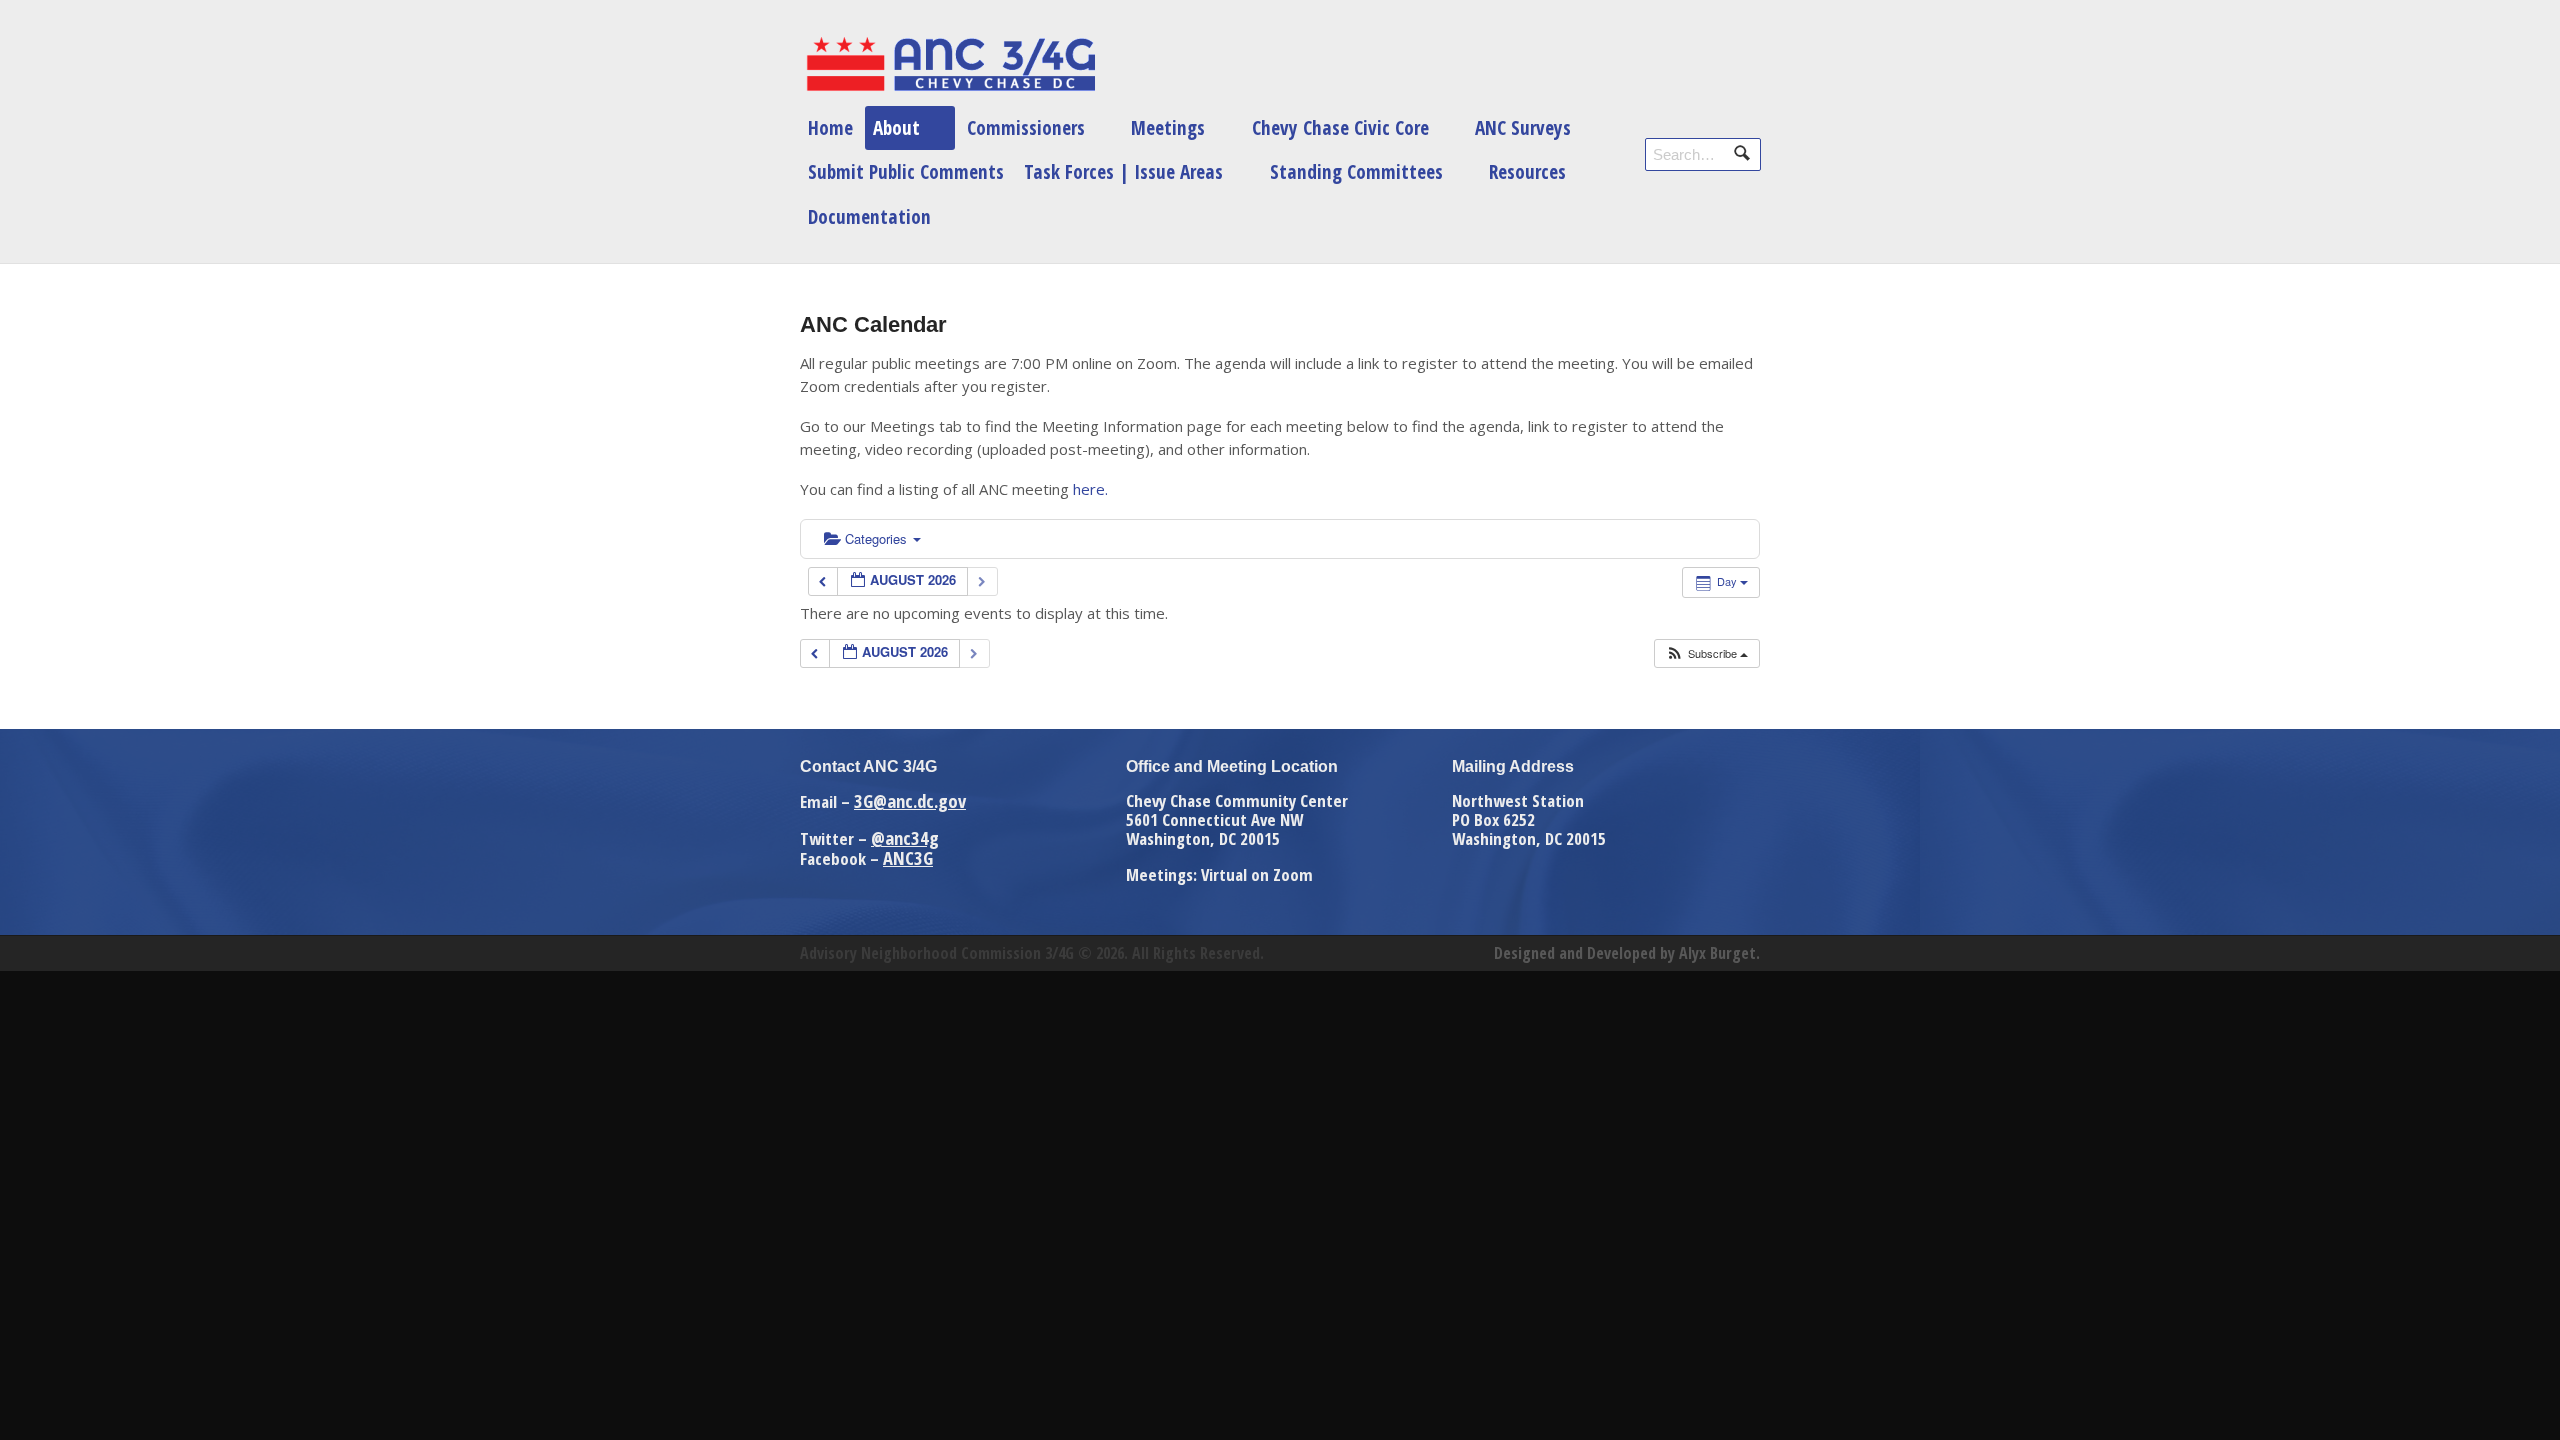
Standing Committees (1356, 171)
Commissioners (1026, 127)
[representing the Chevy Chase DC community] (950, 64)
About (896, 127)
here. (1090, 489)
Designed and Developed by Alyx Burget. (1627, 953)
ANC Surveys (1523, 127)
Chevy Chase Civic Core (1340, 127)
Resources (1527, 171)
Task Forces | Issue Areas (1123, 171)
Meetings (1168, 127)
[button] (1706, 653)
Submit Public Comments (906, 171)
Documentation (869, 216)
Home (830, 127)
